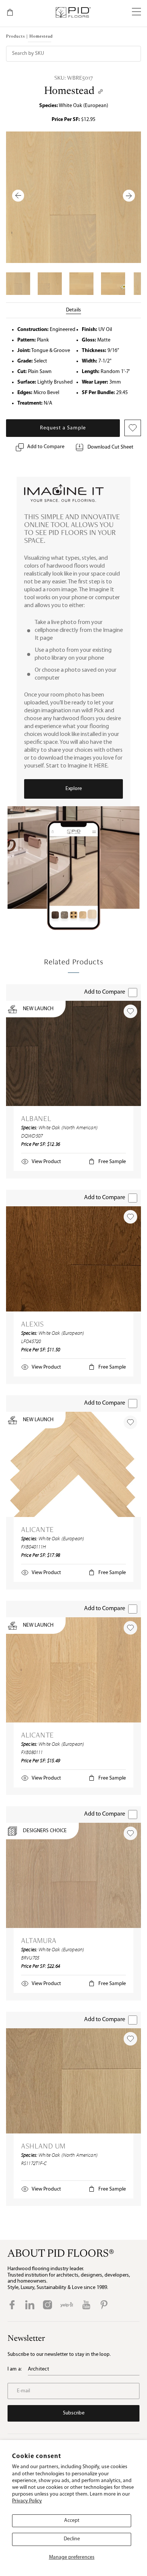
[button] (136, 12)
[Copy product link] (100, 91)
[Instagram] (47, 2305)
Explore (74, 789)
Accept (72, 2521)
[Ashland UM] (73, 2081)
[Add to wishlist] (130, 1011)
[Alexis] (73, 1259)
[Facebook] (12, 2305)
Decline (72, 2539)
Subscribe (74, 2413)
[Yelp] (67, 2305)
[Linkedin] (30, 2305)
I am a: (15, 2369)
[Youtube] (86, 2305)
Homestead (69, 91)
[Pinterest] (104, 2305)
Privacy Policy (27, 2501)
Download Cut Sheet (110, 447)
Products (15, 37)
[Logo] (73, 12)
